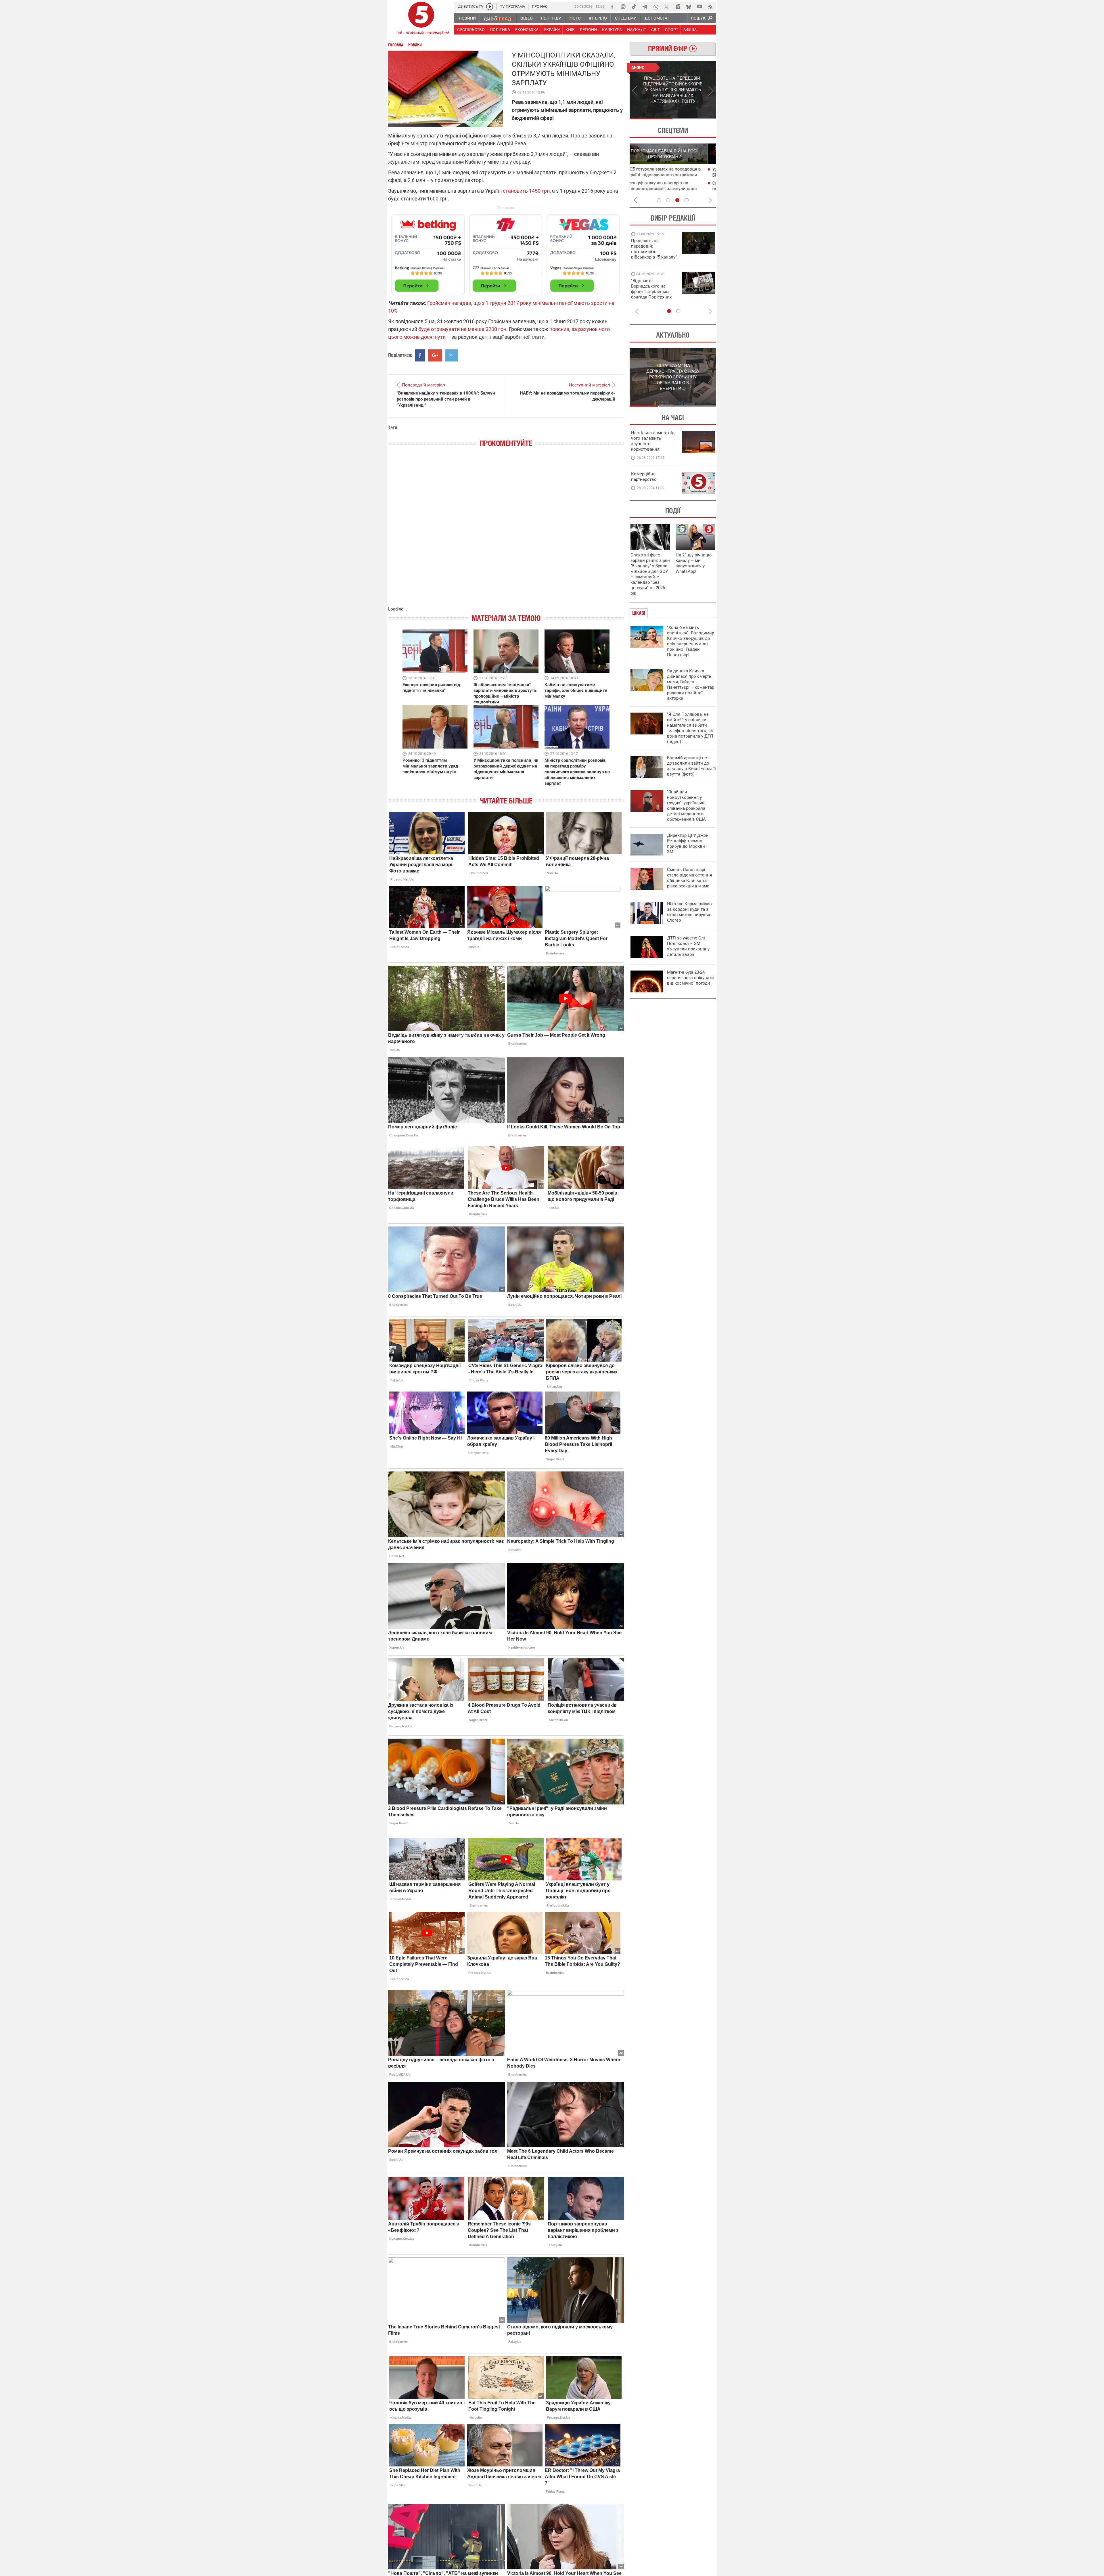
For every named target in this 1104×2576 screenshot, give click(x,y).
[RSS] (710, 7)
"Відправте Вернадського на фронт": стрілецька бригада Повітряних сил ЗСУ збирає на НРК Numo (678, 294)
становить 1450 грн (526, 191)
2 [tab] (694, 119)
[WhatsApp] (656, 7)
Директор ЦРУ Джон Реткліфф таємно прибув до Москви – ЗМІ (688, 844)
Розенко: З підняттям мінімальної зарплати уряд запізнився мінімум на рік (430, 766)
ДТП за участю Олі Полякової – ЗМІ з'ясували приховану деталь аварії (688, 946)
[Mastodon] (678, 7)
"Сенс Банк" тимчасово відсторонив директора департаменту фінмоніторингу (680, 189)
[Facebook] (612, 7)
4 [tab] (687, 200)
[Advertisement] (506, 252)
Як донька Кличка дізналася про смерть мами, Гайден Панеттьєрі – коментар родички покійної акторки (691, 685)
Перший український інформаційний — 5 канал (421, 19)
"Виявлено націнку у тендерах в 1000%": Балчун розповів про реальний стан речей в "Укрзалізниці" (446, 399)
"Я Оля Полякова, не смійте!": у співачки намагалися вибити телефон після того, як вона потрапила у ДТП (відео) (690, 728)
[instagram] (623, 7)
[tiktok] (634, 7)
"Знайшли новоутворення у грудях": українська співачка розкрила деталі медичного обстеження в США (686, 806)
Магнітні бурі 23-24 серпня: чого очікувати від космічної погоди (690, 978)
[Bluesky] (689, 7)
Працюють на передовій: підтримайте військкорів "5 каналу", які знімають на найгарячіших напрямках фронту (681, 257)
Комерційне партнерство (644, 477)
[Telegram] (645, 7)
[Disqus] (506, 533)
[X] (667, 7)
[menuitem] (467, 18)
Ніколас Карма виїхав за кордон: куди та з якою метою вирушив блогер (689, 912)
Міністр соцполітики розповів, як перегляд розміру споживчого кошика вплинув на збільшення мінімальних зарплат (577, 772)
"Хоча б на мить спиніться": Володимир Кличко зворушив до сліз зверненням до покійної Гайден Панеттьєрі (691, 641)
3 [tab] (677, 200)
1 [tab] (651, 119)
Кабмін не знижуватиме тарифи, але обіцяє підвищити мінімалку (576, 690)
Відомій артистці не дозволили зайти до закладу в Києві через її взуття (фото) (691, 766)
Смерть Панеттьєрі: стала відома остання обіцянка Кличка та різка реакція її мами (689, 878)
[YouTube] (699, 7)
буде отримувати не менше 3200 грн (462, 329)
